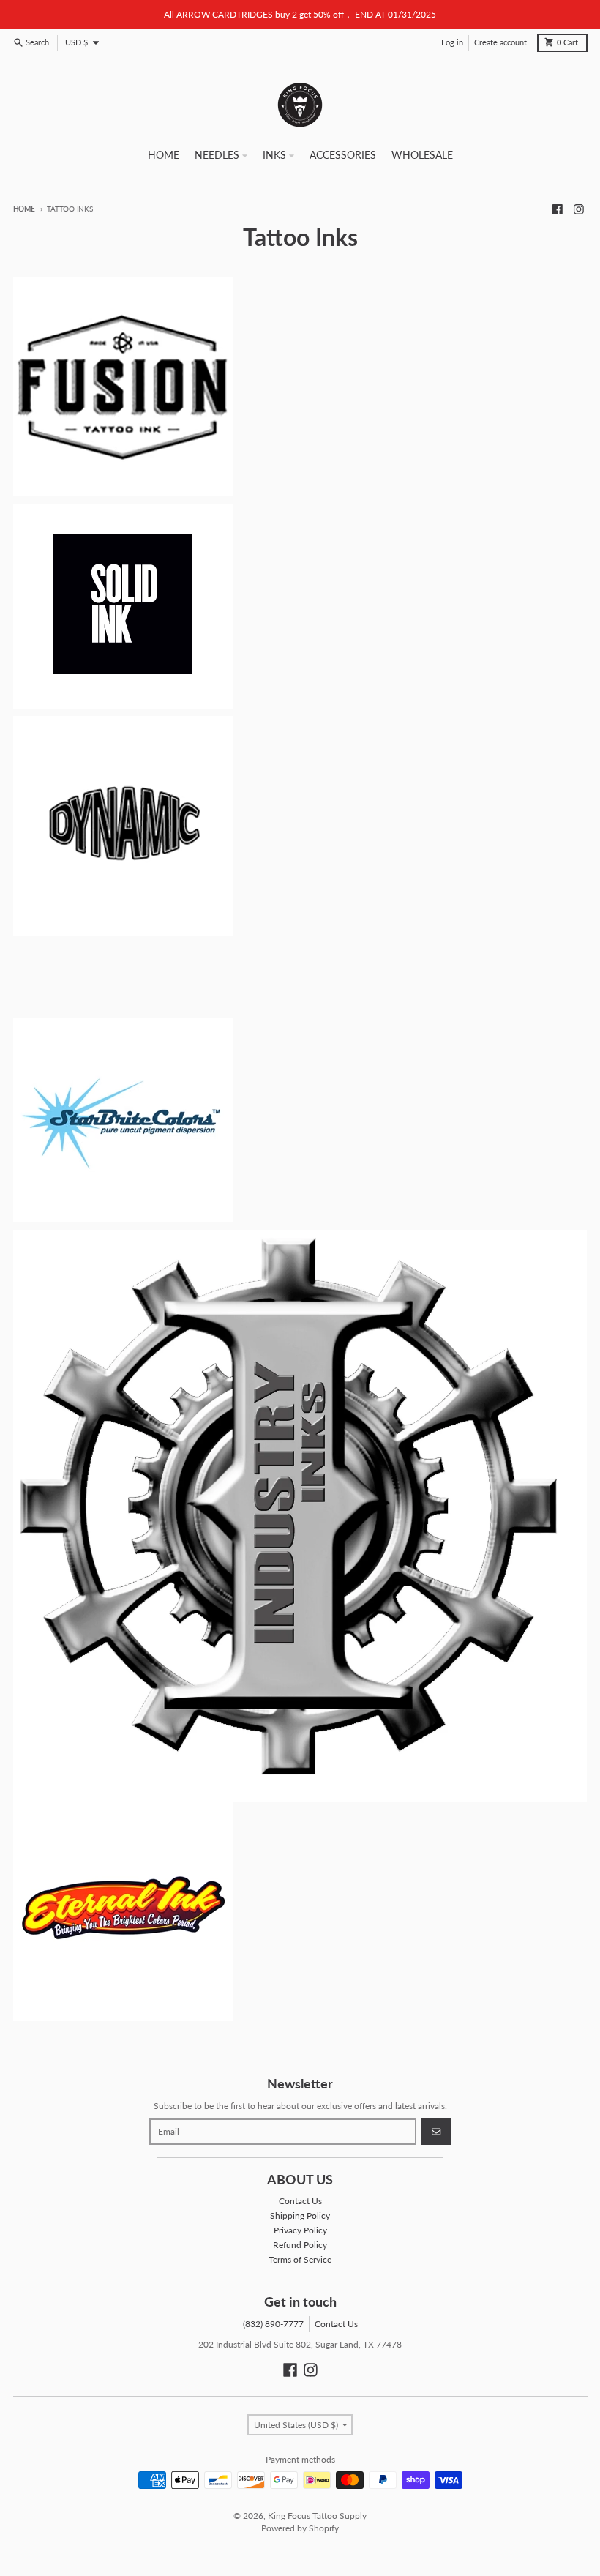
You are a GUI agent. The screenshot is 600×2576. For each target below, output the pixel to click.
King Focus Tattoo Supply (317, 2516)
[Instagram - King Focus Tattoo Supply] (579, 209)
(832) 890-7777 (273, 2324)
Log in (452, 42)
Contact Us (336, 2324)
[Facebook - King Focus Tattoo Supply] (557, 209)
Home (24, 209)
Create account (500, 42)
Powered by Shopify (300, 2528)
